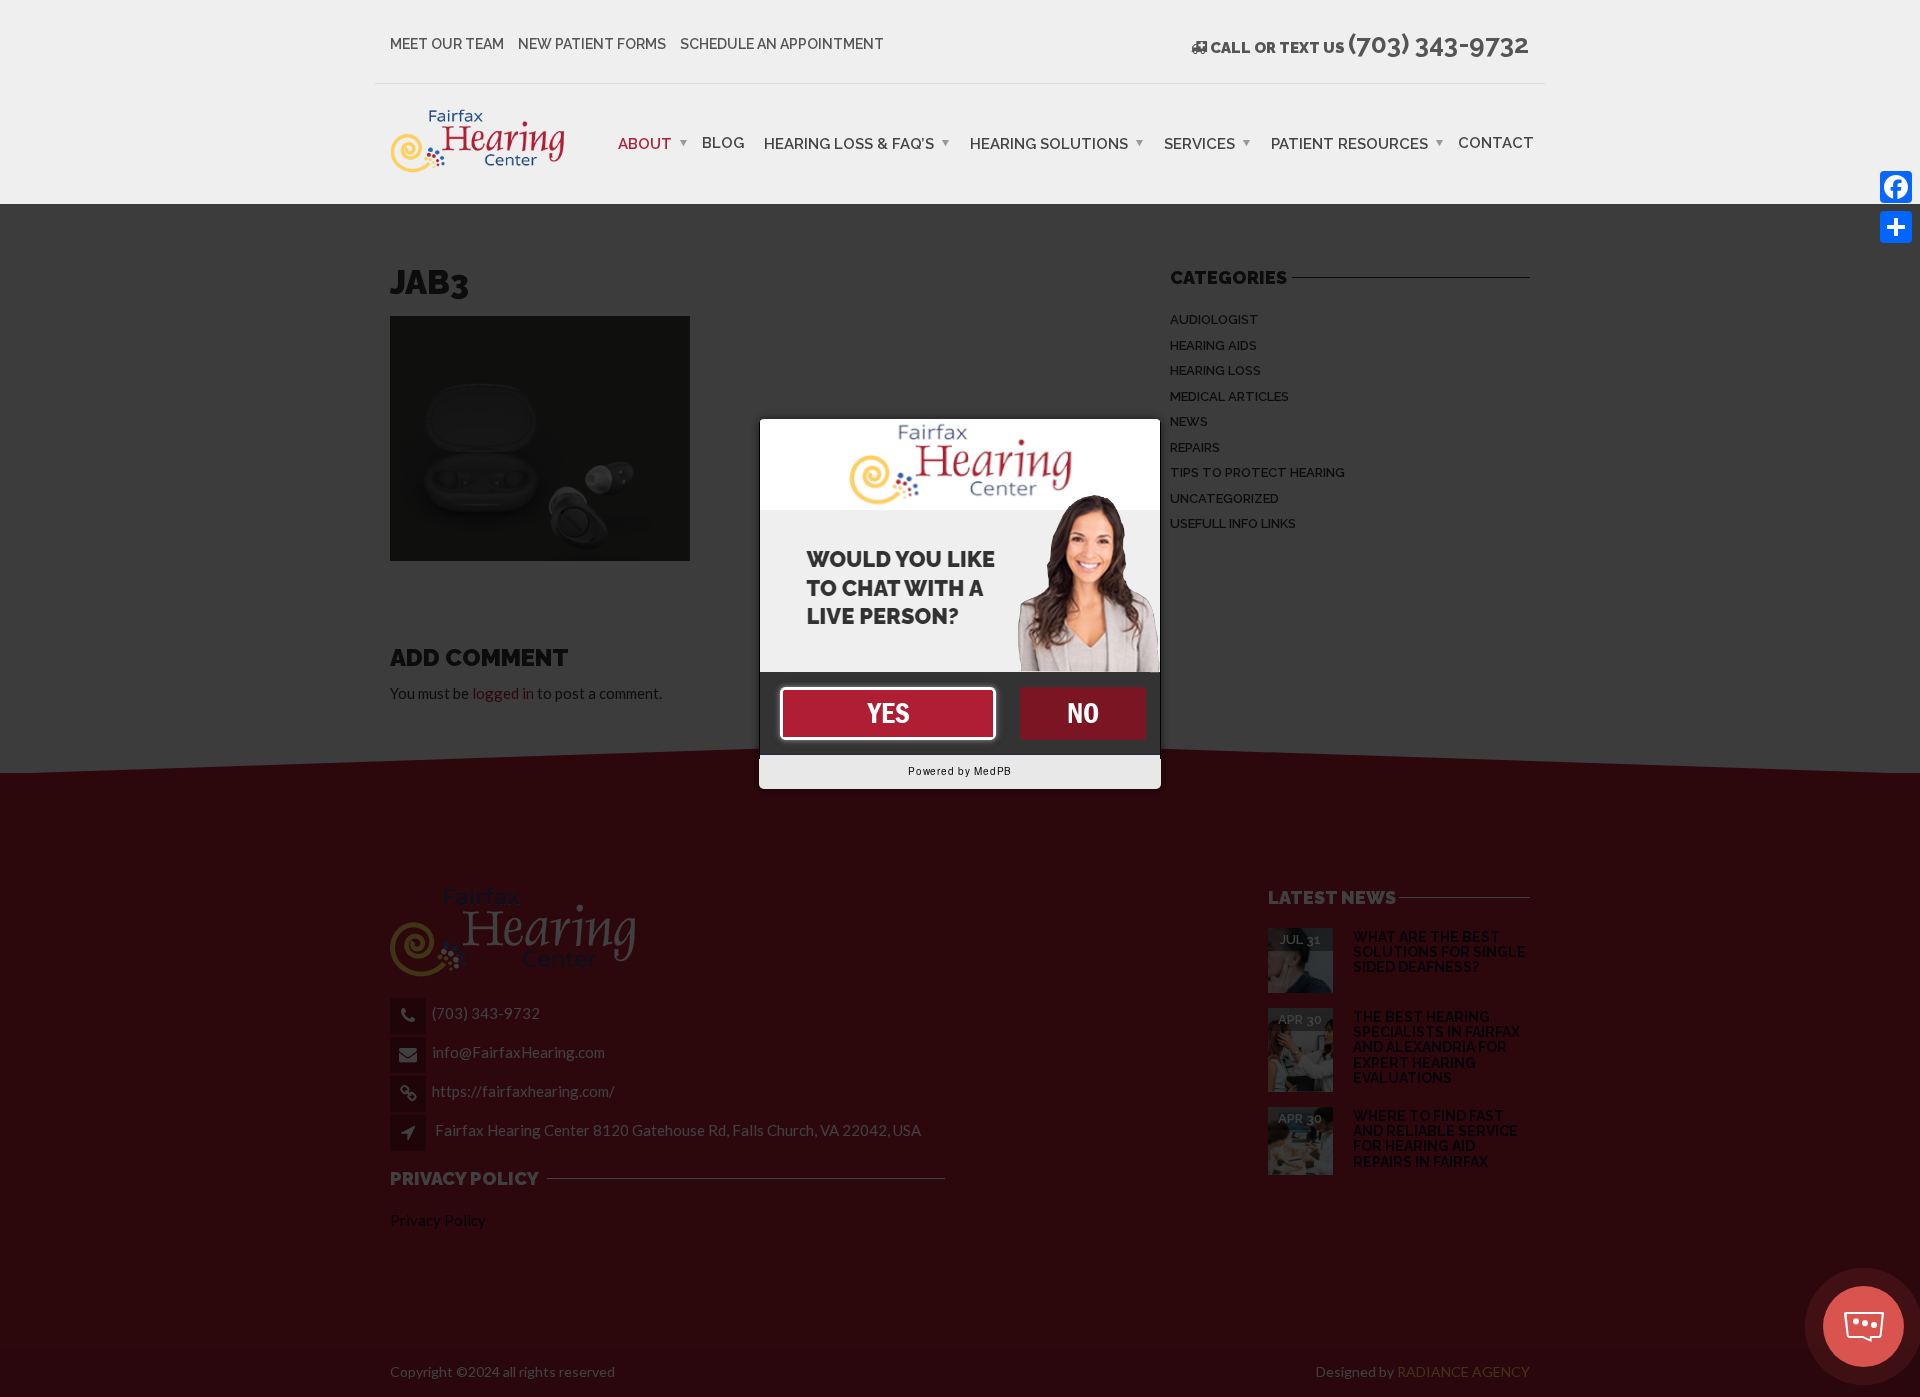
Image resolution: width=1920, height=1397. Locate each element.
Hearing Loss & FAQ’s (849, 143)
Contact (1496, 142)
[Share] (1896, 227)
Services (1199, 143)
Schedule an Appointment (782, 44)
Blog (723, 142)
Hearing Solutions (1049, 143)
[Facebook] (1896, 187)
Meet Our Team (447, 44)
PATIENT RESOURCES (1349, 143)
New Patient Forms (592, 44)
